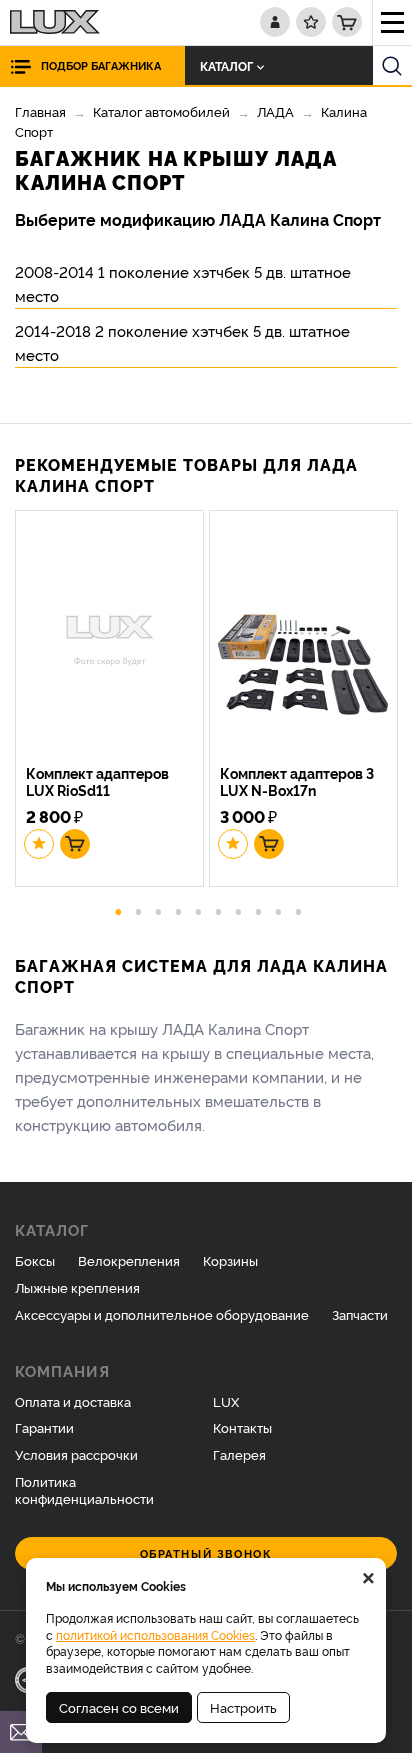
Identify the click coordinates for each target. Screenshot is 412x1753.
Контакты (242, 1427)
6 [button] (219, 910)
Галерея (239, 1454)
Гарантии (44, 1427)
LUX (226, 1401)
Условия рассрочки (76, 1454)
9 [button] (279, 910)
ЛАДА (275, 111)
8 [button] (259, 910)
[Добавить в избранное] (39, 844)
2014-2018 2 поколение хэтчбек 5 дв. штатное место (182, 342)
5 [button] (199, 910)
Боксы (35, 1260)
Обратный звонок (206, 1553)
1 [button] (119, 910)
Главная (40, 111)
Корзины (230, 1260)
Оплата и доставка (73, 1401)
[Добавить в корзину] (75, 844)
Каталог (226, 65)
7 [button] (239, 910)
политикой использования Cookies (155, 1634)
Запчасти (360, 1314)
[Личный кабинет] (275, 22)
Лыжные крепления (77, 1287)
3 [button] (159, 910)
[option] (112, 701)
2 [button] (139, 910)
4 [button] (179, 910)
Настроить (243, 1707)
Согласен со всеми (119, 1707)
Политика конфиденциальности (84, 1489)
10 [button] (299, 910)
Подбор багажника (101, 65)
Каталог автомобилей (161, 111)
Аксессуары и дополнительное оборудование (162, 1314)
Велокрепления (129, 1260)
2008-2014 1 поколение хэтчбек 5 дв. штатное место (183, 283)
